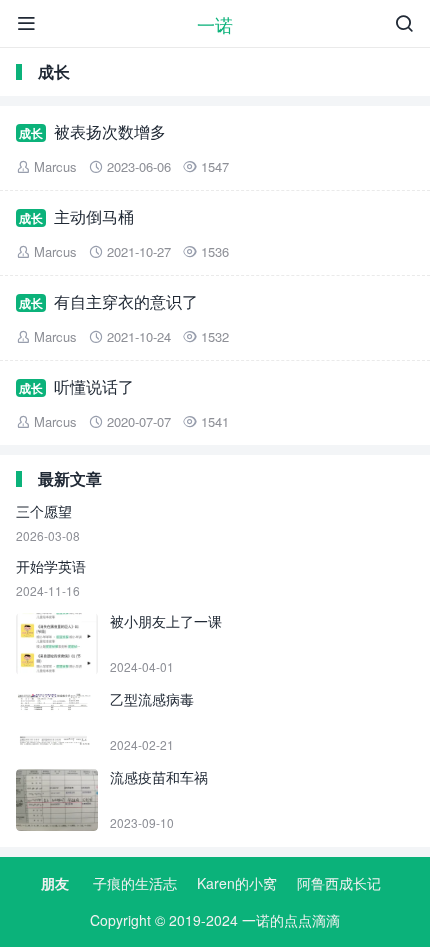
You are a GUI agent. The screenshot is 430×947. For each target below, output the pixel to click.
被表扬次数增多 (110, 131)
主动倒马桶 (94, 216)
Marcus (55, 166)
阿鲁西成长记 (339, 883)
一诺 (215, 24)
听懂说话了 (94, 386)
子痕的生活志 (135, 883)
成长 (31, 133)
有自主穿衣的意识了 (126, 301)
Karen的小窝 (237, 883)
